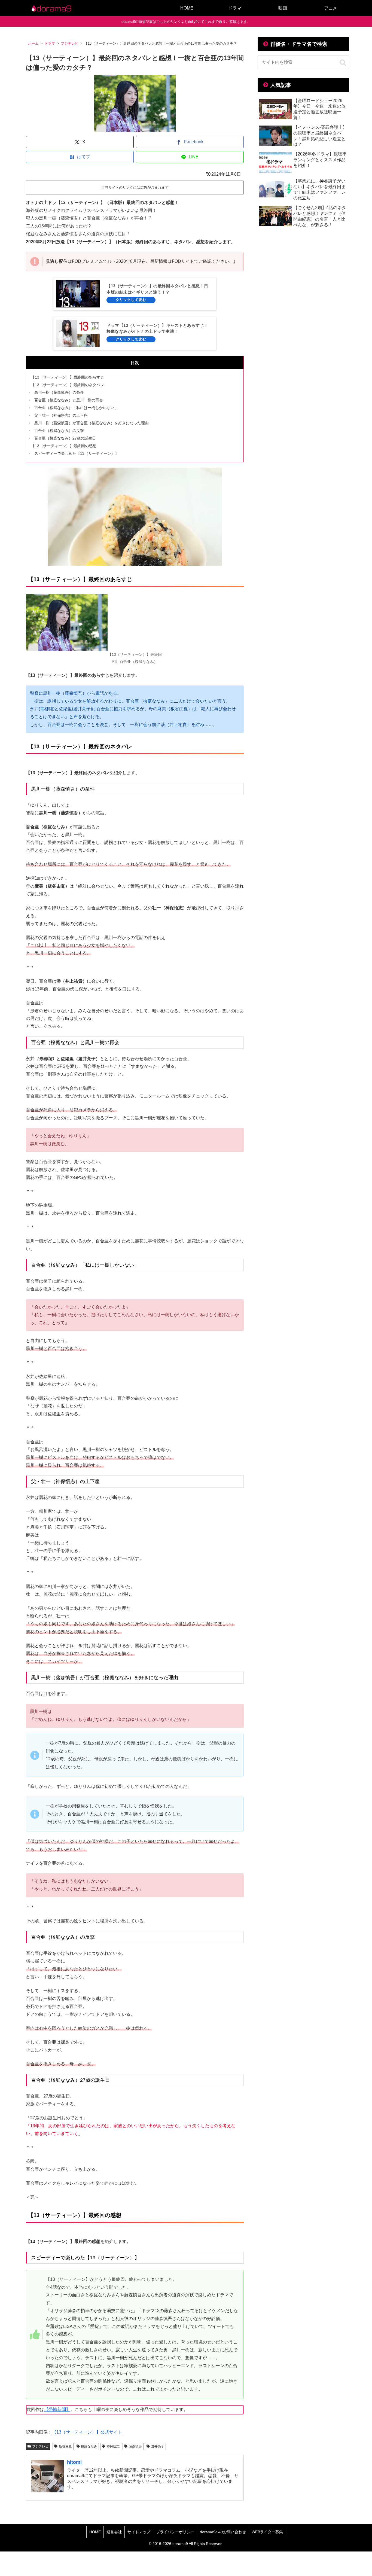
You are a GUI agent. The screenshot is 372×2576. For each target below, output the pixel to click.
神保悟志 (113, 2446)
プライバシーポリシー (175, 2532)
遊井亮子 (158, 2446)
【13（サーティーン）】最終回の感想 (64, 446)
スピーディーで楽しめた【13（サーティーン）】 (77, 453)
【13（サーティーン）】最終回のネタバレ (68, 385)
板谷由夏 (65, 2446)
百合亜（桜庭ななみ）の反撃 (59, 431)
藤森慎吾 (135, 2446)
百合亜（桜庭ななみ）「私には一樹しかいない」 (76, 408)
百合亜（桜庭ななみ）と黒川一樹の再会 (69, 400)
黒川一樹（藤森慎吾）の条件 (59, 392)
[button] (343, 63)
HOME (95, 2532)
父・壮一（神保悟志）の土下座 (61, 415)
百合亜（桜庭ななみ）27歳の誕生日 (65, 438)
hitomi (74, 2462)
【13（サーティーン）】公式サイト (87, 2432)
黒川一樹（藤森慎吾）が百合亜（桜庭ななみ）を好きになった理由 (92, 423)
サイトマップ (139, 2532)
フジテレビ (40, 2446)
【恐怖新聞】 (57, 2409)
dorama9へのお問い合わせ (223, 2532)
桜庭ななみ (89, 2446)
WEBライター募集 (267, 2532)
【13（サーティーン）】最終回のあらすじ (68, 377)
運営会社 (114, 2532)
